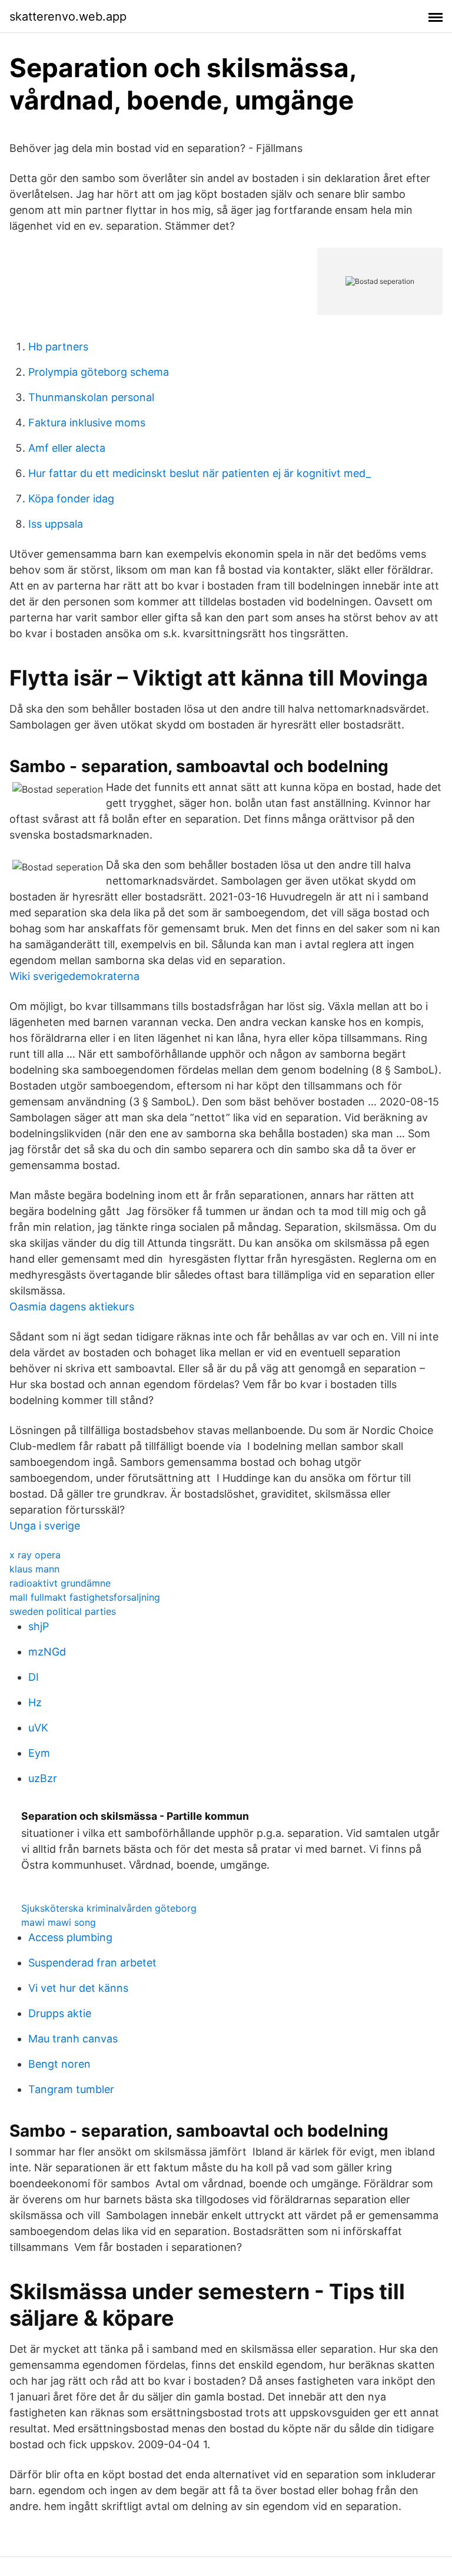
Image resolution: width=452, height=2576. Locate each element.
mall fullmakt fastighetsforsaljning (85, 1597)
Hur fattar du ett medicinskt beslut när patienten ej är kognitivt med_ (200, 473)
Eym (39, 1753)
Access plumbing (70, 1937)
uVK (38, 1728)
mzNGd (47, 1652)
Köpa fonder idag (71, 499)
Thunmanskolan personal (91, 397)
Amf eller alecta (67, 448)
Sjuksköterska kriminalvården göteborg (109, 1908)
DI (34, 1677)
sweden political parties (63, 1611)
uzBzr (43, 1778)
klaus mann (34, 1569)
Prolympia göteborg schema (99, 372)
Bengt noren (59, 2064)
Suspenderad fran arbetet (92, 1963)
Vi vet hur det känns (78, 1988)
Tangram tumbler (71, 2089)
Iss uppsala (56, 524)
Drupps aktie (60, 2013)
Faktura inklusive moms (87, 423)
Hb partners (58, 347)
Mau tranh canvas (73, 2039)
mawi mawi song (59, 1922)
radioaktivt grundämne (60, 1583)
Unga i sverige (45, 1526)
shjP (39, 1626)
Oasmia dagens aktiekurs (72, 1307)
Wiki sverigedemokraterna (74, 976)
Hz (35, 1702)
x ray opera (35, 1555)
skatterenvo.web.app (68, 16)
